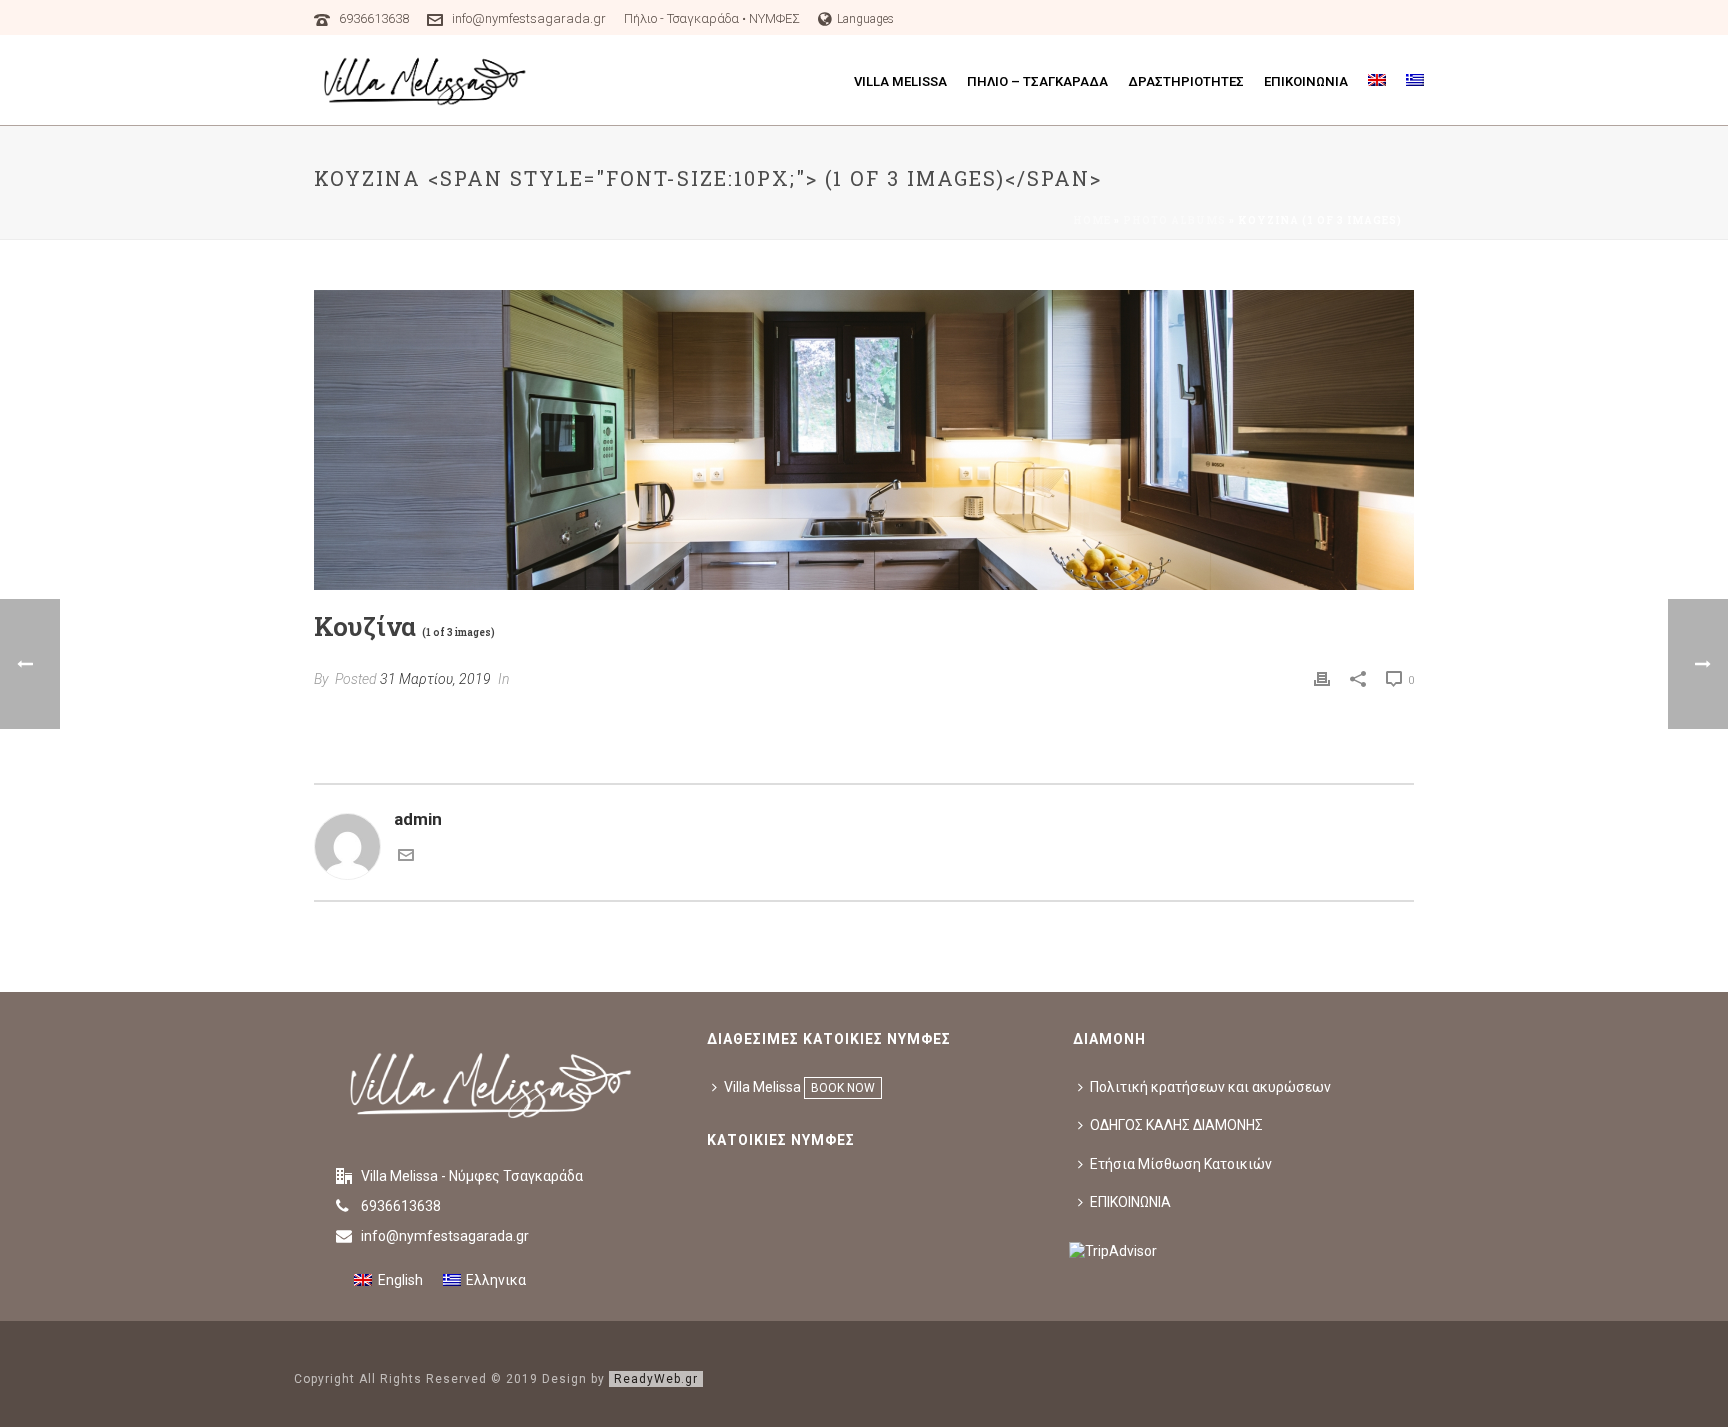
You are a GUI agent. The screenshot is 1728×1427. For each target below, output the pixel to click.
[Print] (1322, 678)
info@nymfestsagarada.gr (529, 18)
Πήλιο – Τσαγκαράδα (1037, 81)
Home (1092, 220)
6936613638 (375, 18)
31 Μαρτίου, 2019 (435, 679)
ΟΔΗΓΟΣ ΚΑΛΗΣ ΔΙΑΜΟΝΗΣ (1176, 1125)
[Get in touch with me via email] (406, 857)
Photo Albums (1174, 220)
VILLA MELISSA (900, 81)
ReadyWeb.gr (656, 1379)
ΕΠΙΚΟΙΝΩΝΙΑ (1306, 81)
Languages (865, 19)
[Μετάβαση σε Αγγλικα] (1377, 82)
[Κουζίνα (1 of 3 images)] (864, 440)
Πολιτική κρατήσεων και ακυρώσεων (1210, 1087)
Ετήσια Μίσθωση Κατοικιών (1181, 1164)
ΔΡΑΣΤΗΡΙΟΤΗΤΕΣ (1186, 81)
